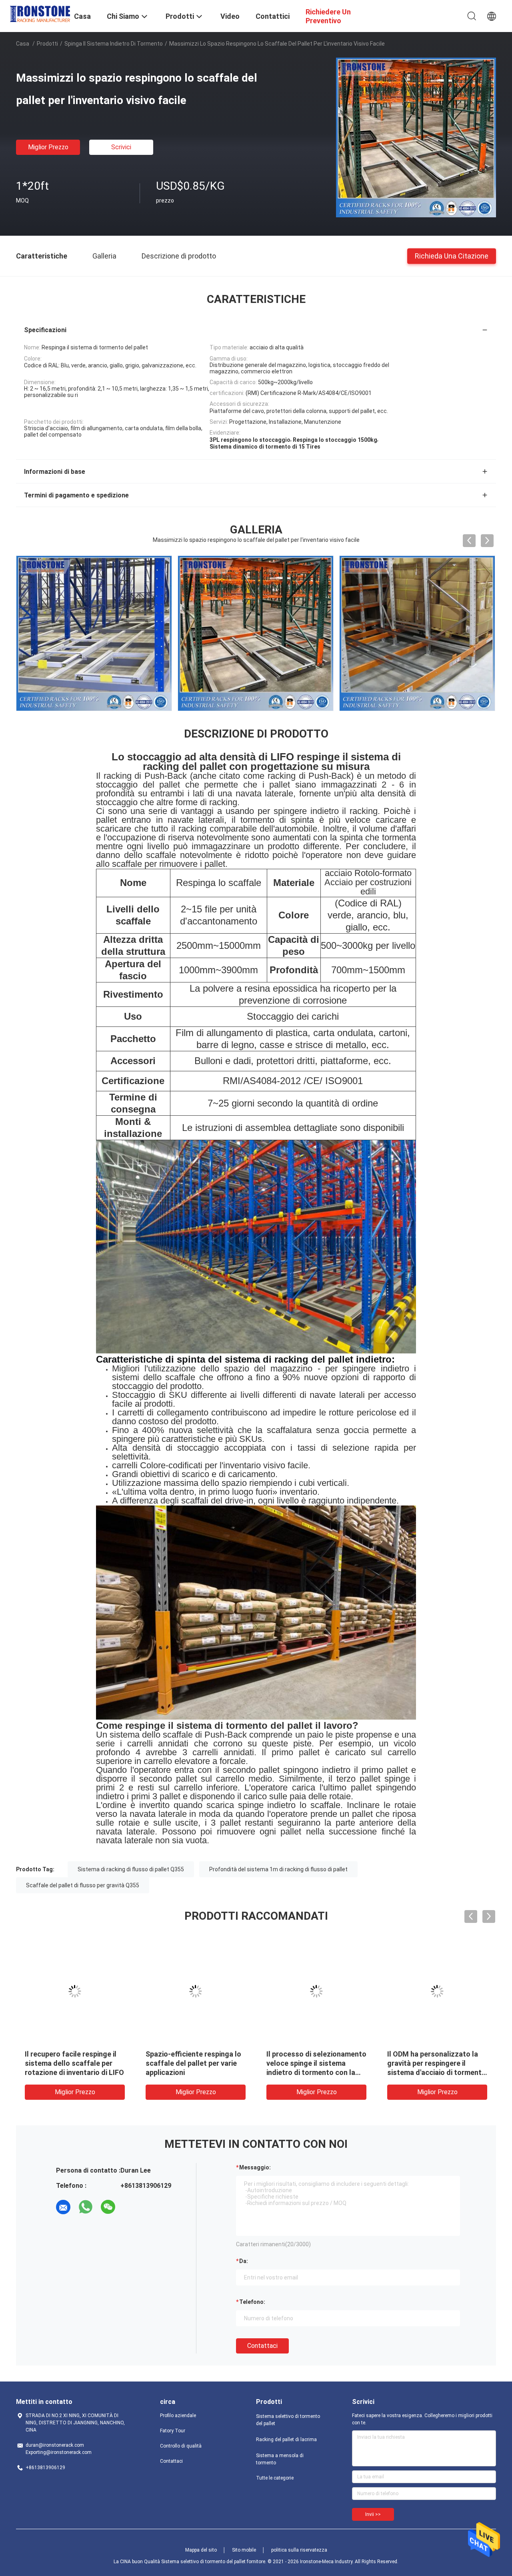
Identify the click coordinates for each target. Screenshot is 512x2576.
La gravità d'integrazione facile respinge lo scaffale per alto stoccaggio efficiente (195, 2063)
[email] (63, 2207)
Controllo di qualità (181, 2446)
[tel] (130, 2207)
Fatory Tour (173, 2431)
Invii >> (373, 2514)
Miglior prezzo (48, 147)
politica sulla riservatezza (299, 2550)
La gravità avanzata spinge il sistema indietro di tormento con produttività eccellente (435, 2063)
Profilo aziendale (178, 2416)
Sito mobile (244, 2550)
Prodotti (47, 44)
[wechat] (108, 2207)
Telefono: (252, 2302)
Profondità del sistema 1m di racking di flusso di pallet (278, 1869)
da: (244, 2261)
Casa (23, 44)
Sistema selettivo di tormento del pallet (288, 2420)
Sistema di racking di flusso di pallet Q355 (131, 1869)
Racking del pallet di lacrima (286, 2440)
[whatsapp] (86, 2207)
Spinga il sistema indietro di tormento (114, 44)
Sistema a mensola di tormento (280, 2459)
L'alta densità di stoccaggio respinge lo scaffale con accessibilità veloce (71, 2063)
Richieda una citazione (452, 256)
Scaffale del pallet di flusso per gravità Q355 (83, 1885)
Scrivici (121, 147)
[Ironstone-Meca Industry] (40, 13)
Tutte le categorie (275, 2478)
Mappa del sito (201, 2550)
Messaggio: (255, 2167)
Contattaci (262, 2346)
